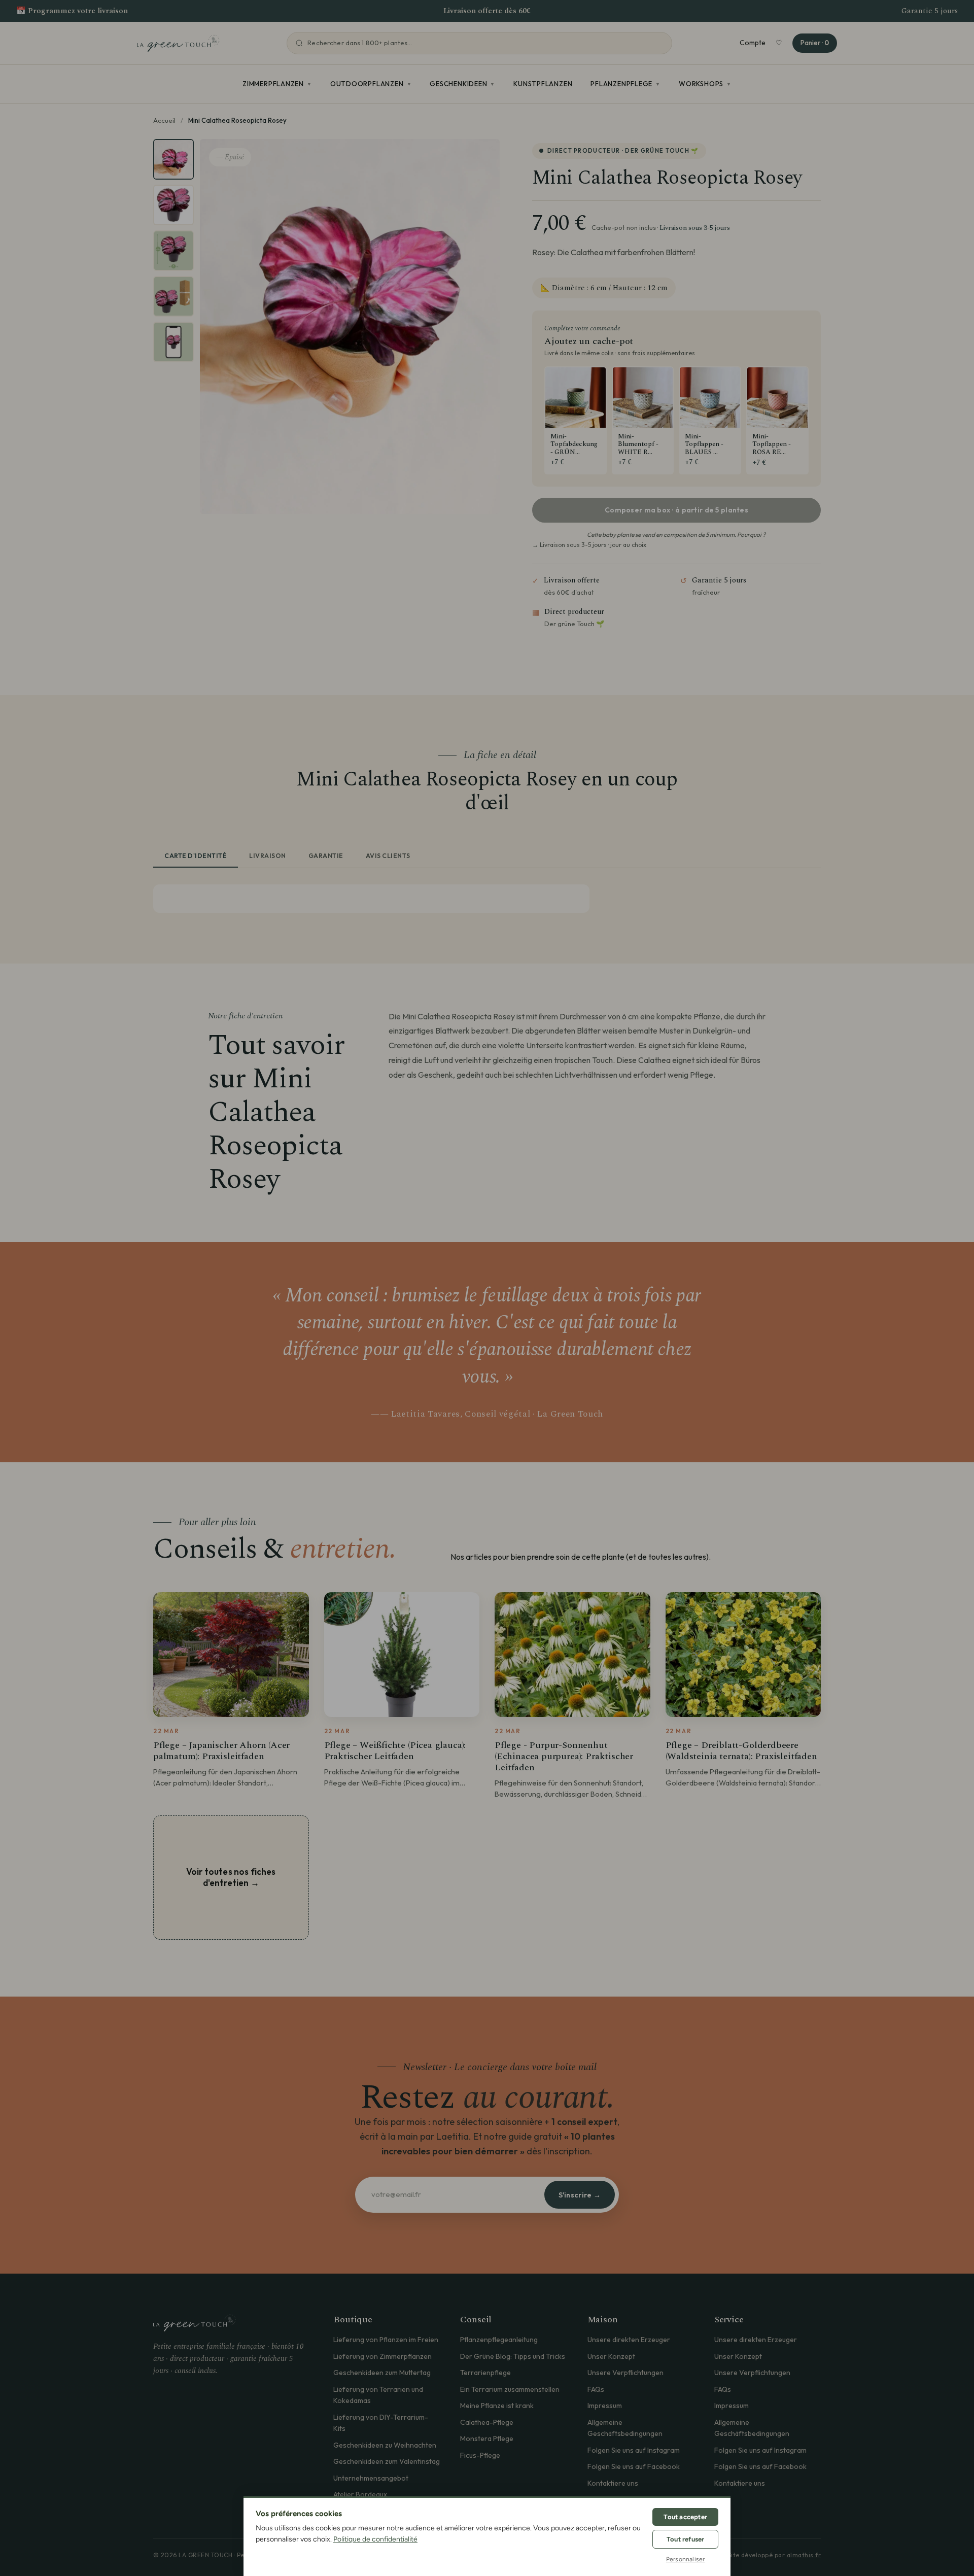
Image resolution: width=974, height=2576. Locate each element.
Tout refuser (685, 2539)
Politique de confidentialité (375, 2539)
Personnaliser (686, 2559)
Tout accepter (685, 2517)
